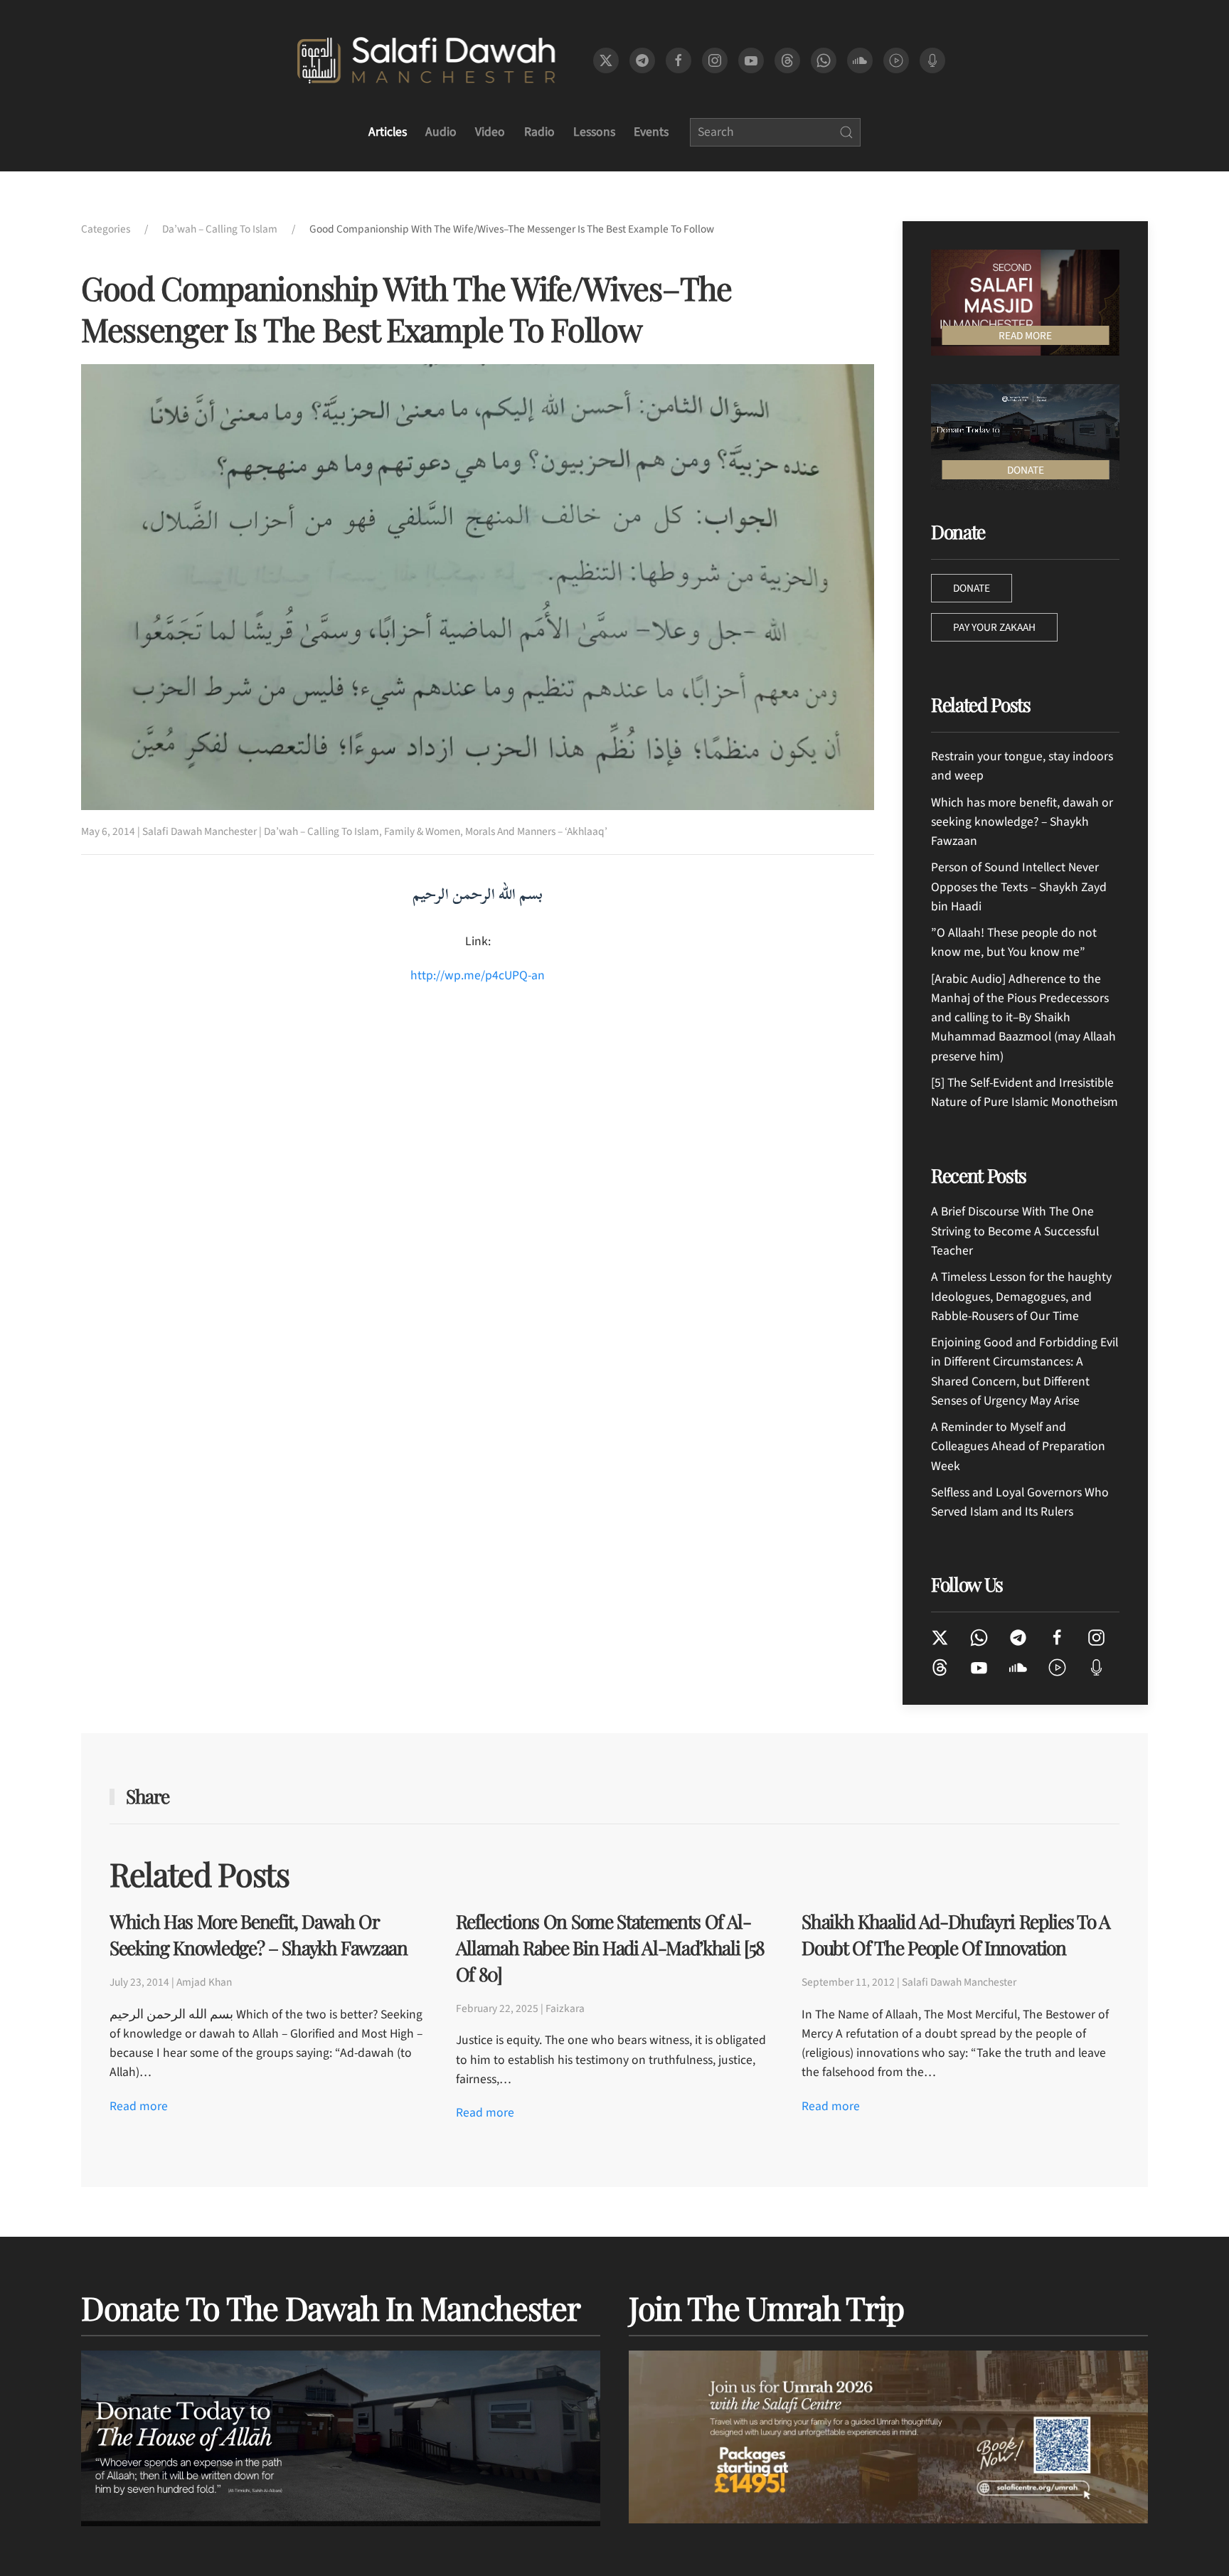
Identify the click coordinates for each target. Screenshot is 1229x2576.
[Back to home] (426, 60)
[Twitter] (940, 1636)
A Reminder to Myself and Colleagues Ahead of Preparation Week (1018, 1447)
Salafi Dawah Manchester (199, 831)
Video (490, 132)
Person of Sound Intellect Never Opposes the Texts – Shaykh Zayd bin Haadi (1019, 887)
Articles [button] (388, 132)
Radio (539, 132)
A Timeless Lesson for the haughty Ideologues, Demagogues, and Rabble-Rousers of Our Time (1021, 1297)
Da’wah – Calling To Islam (321, 831)
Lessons (594, 132)
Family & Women (422, 831)
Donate (972, 588)
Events (651, 132)
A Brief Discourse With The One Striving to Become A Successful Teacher (1015, 1231)
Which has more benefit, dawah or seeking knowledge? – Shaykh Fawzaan (1022, 822)
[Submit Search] (846, 132)
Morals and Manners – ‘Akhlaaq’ (536, 831)
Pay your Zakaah (994, 627)
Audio (441, 132)
